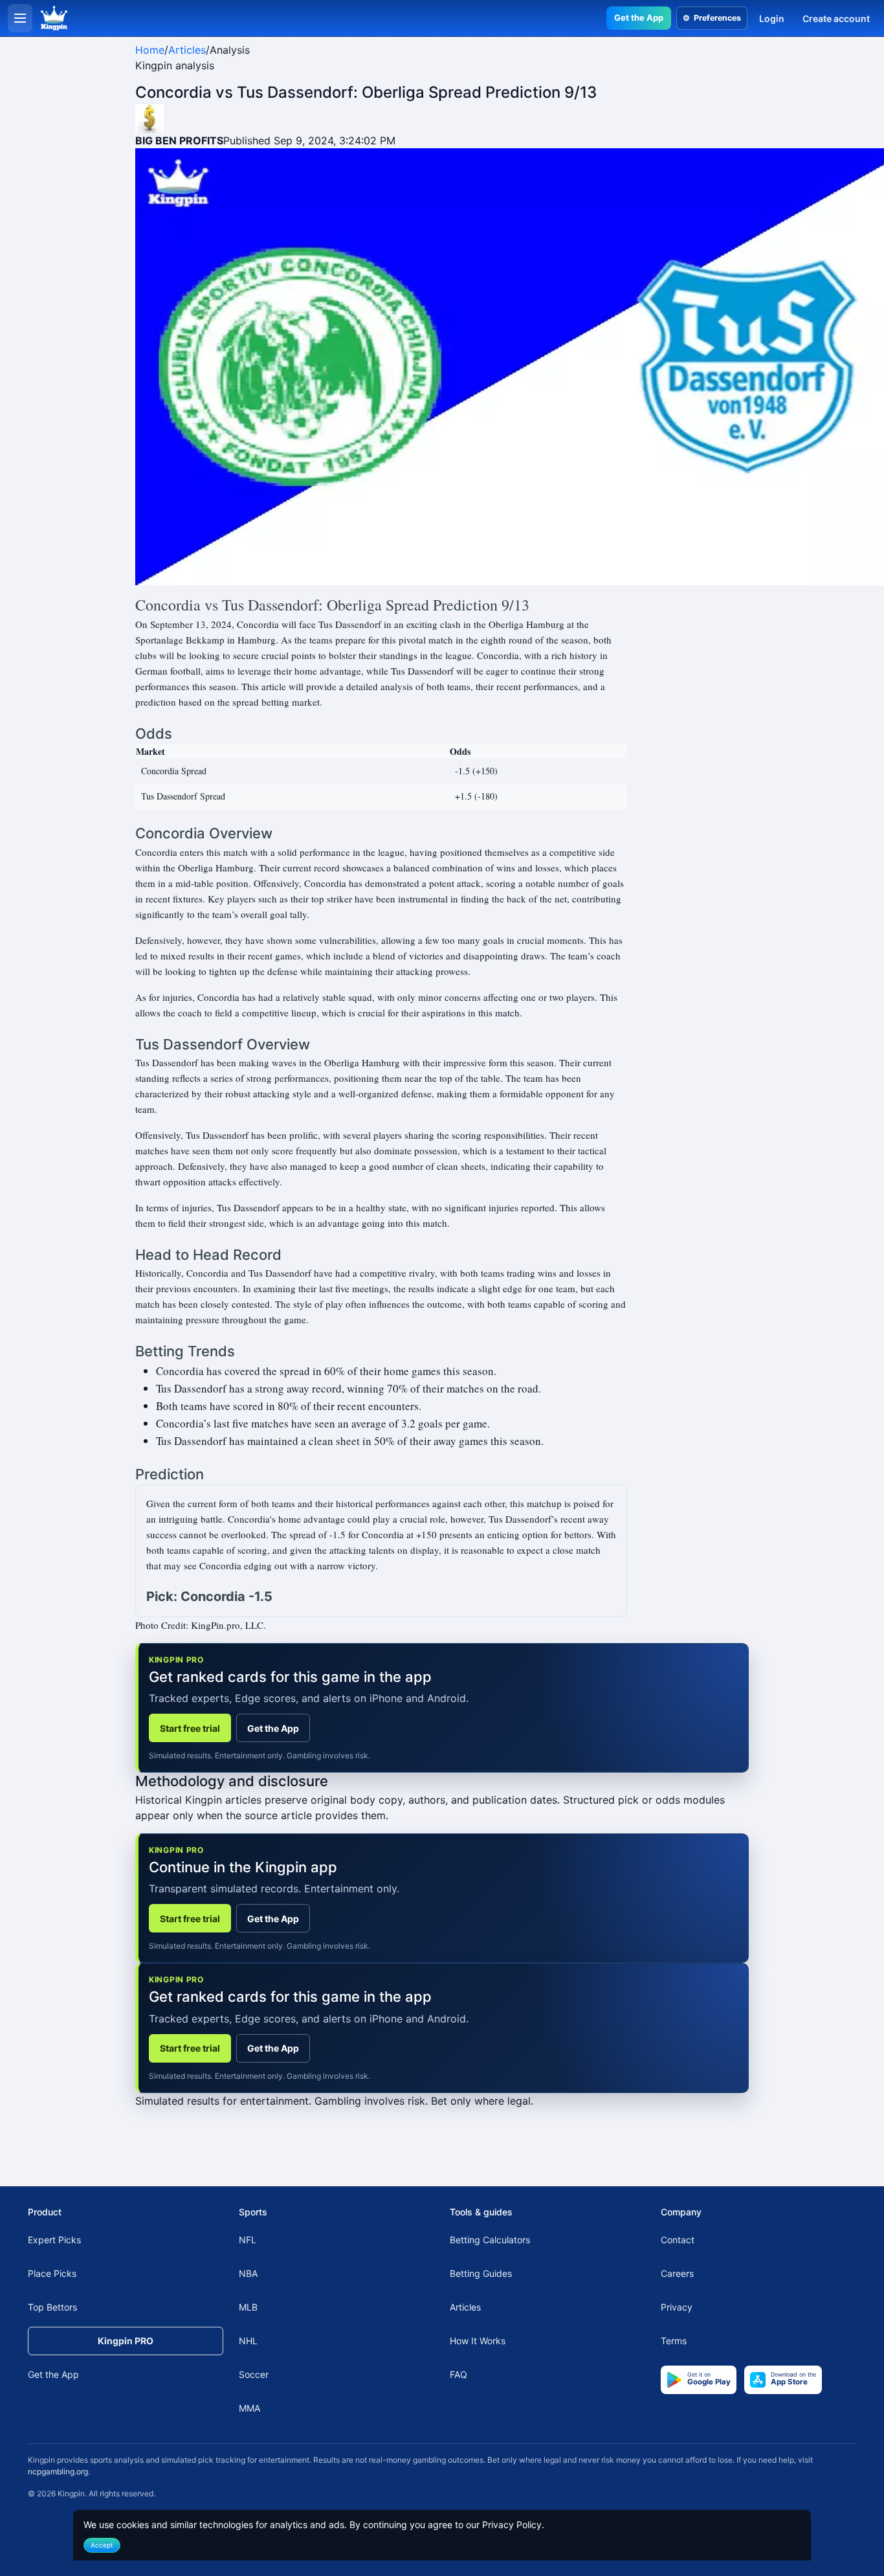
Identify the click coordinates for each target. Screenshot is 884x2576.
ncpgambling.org (58, 2471)
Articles (187, 50)
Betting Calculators (490, 2240)
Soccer (254, 2374)
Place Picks (52, 2273)
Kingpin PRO (126, 2341)
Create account (836, 18)
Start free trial (190, 1728)
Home (150, 50)
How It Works (478, 2341)
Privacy (677, 2307)
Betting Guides (481, 2273)
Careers (677, 2273)
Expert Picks (54, 2240)
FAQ (459, 2374)
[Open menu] (20, 18)
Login (772, 18)
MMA (249, 2408)
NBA (248, 2273)
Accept (102, 2545)
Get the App (639, 17)
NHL (248, 2341)
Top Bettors (52, 2307)
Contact (678, 2240)
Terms (674, 2341)
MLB (248, 2307)
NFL (248, 2240)
